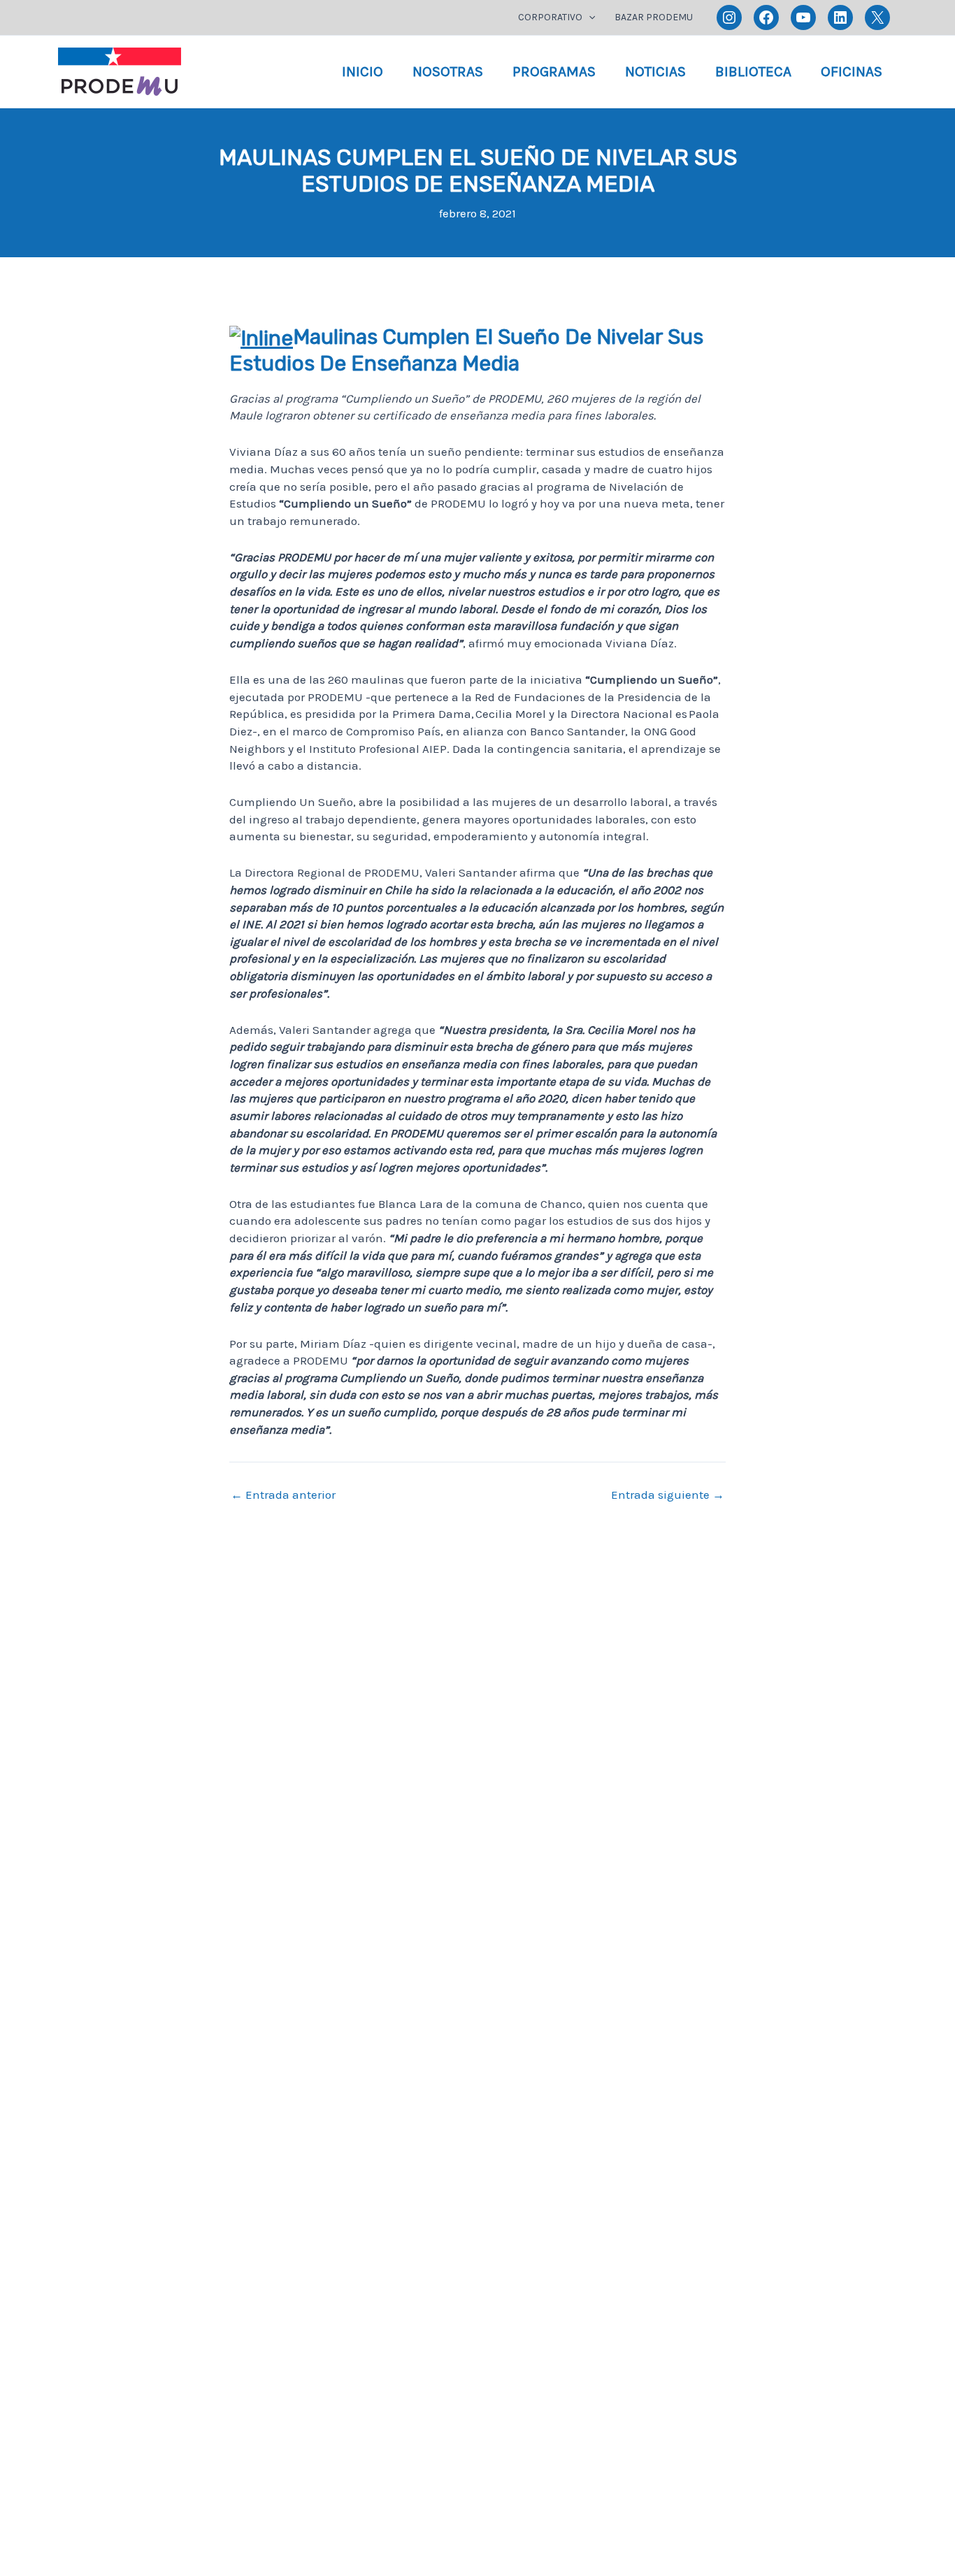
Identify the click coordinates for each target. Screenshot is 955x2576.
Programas (554, 71)
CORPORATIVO (550, 17)
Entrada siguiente (668, 1495)
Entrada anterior (283, 1495)
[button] (589, 17)
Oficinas (852, 71)
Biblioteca (753, 71)
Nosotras (448, 71)
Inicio (362, 71)
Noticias (655, 71)
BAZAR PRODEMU (654, 17)
